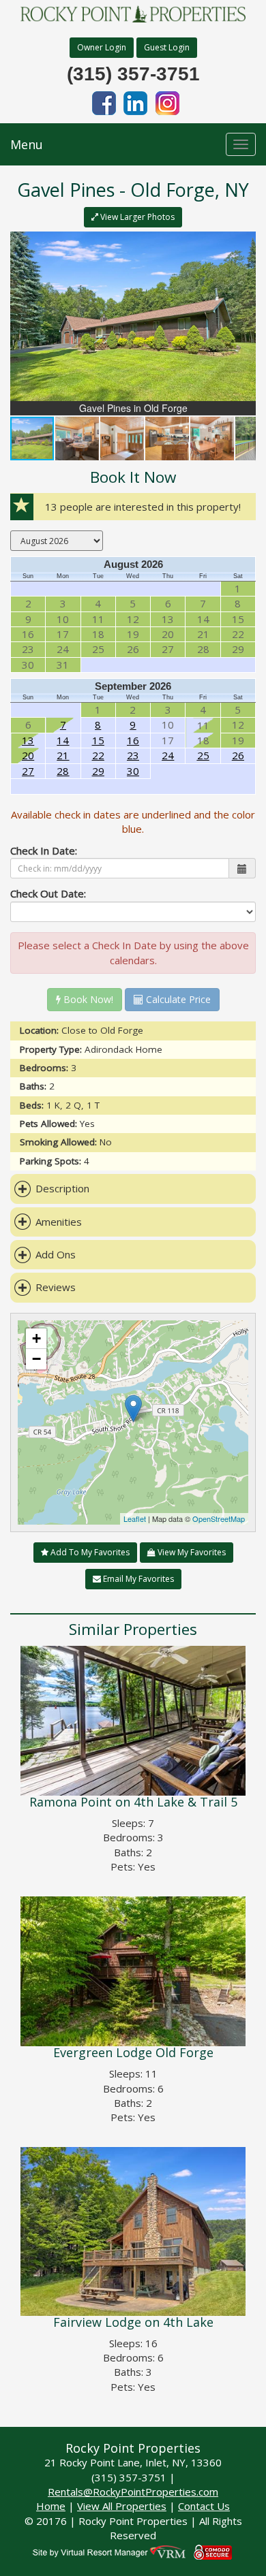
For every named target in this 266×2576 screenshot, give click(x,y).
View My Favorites (191, 1552)
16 (133, 740)
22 (98, 755)
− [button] (36, 1359)
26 (238, 755)
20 (28, 755)
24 (168, 755)
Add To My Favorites (89, 1552)
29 (98, 771)
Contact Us (204, 2506)
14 (63, 740)
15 (98, 740)
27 (28, 771)
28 (63, 771)
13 (28, 740)
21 (63, 755)
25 (203, 755)
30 (133, 771)
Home (51, 2506)
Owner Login (102, 47)
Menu (27, 144)
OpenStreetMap (219, 1518)
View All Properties (122, 2506)
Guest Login (167, 47)
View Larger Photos (136, 217)
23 (133, 755)
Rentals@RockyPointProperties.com (133, 2492)
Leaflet (135, 1518)
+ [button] (36, 1338)
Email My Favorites (137, 1579)
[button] (243, 244)
